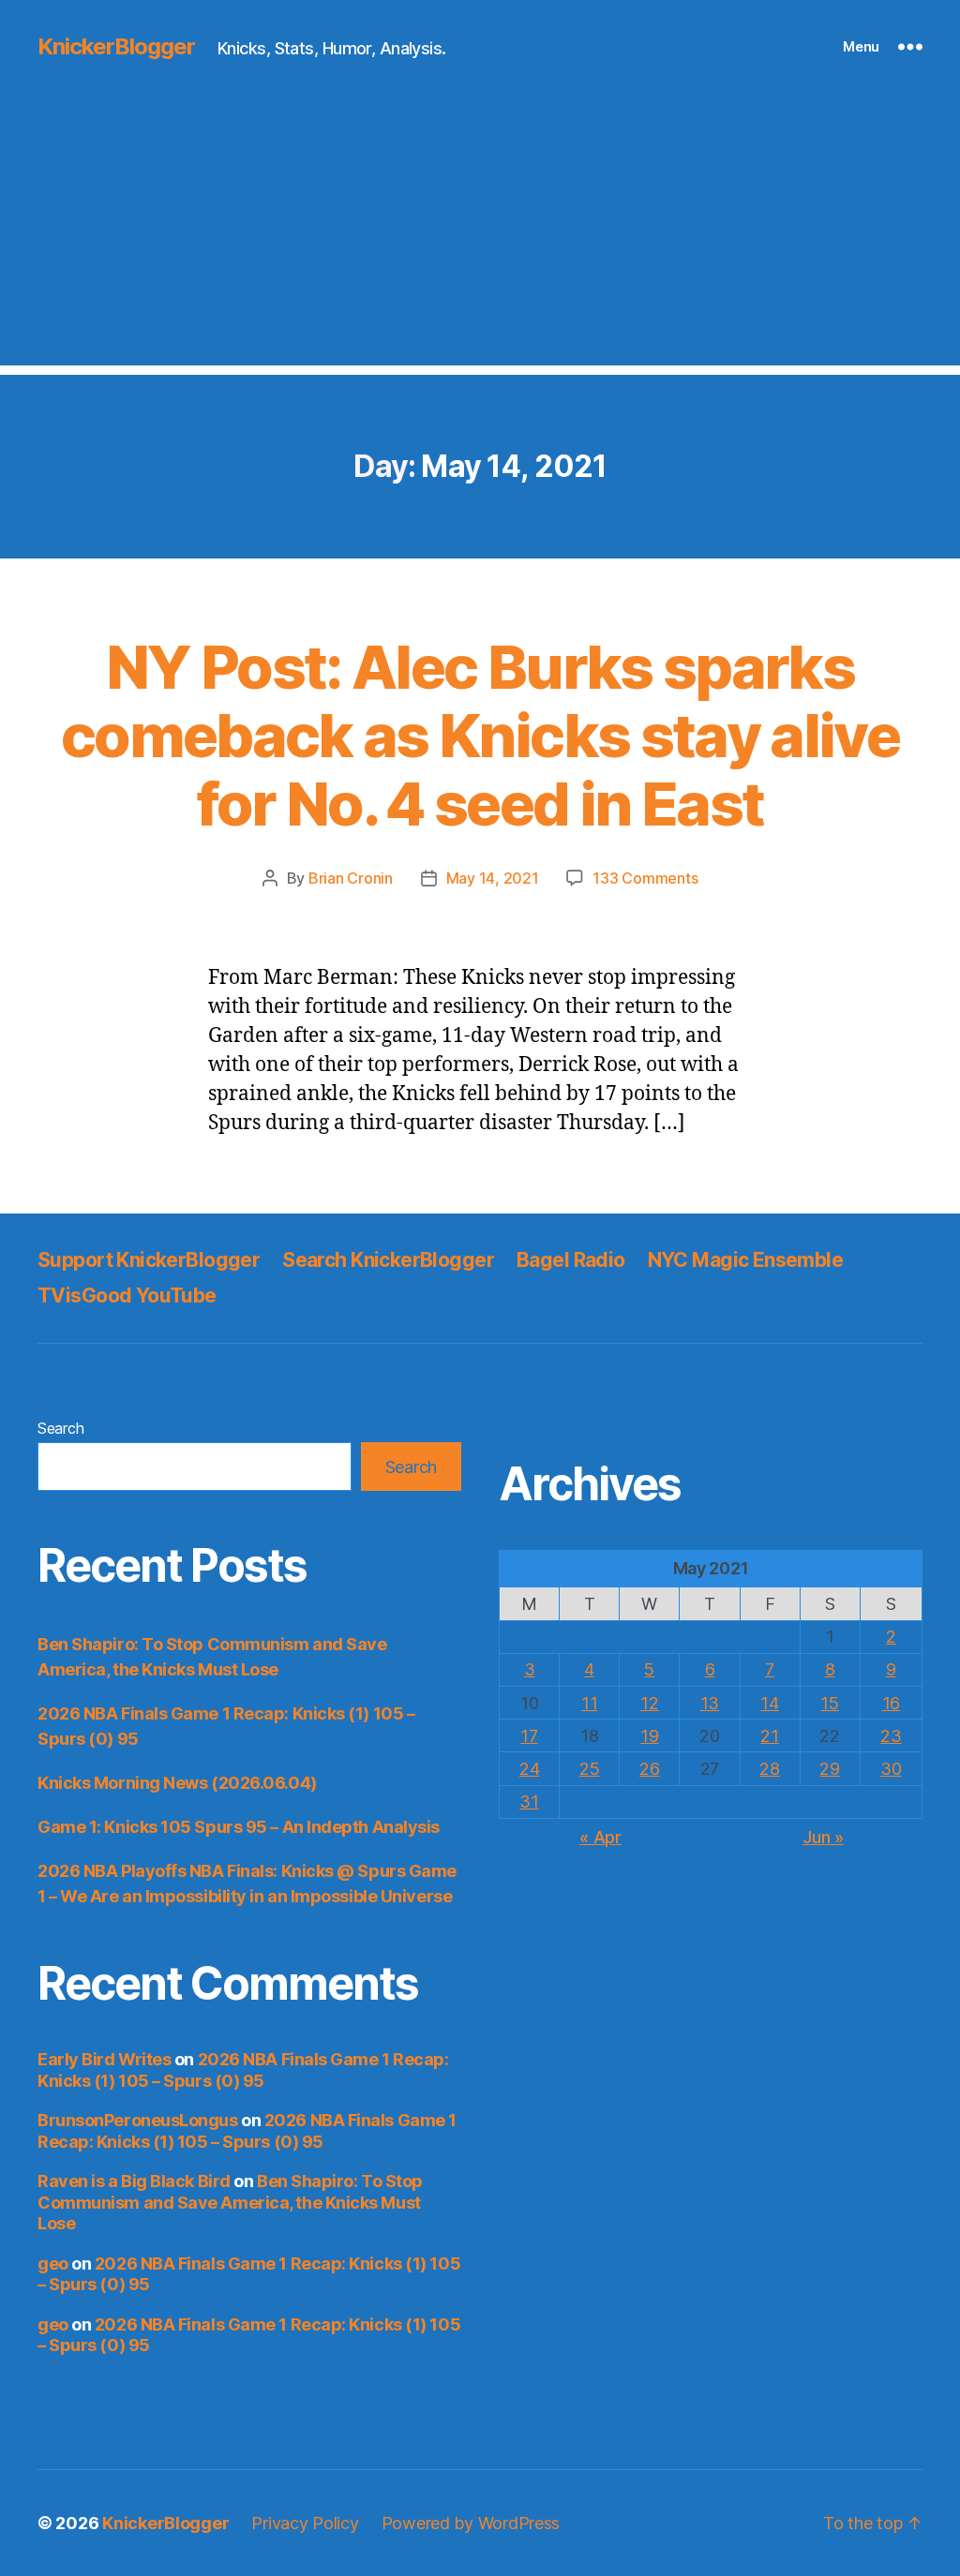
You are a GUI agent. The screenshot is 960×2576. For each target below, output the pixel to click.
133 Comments (645, 878)
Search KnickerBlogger (388, 1260)
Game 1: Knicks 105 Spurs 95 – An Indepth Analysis (239, 1827)
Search (60, 1428)
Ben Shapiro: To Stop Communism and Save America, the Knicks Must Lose (230, 2202)
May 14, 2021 (493, 878)
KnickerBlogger (116, 47)
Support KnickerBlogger (149, 1260)
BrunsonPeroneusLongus (138, 2120)
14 (769, 1703)
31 (529, 1802)
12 (649, 1703)
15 (829, 1703)
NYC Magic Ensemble (746, 1260)
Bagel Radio (571, 1260)
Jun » (823, 1837)
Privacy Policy (305, 2523)
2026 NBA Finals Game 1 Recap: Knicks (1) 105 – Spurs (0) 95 (243, 2070)
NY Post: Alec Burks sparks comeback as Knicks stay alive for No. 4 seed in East (480, 735)
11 (589, 1703)
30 (891, 1769)
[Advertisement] (480, 234)
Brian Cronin (351, 878)
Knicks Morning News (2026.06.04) (177, 1783)
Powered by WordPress (471, 2523)
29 (829, 1769)
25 (589, 1769)
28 (769, 1769)
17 (529, 1736)
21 (769, 1736)
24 (529, 1769)
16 (891, 1703)
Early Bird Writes (104, 2059)
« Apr (600, 1837)
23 (891, 1736)
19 (649, 1736)
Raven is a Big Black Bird (134, 2181)
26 (649, 1769)
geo (53, 2263)
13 (710, 1703)
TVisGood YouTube (127, 1295)
